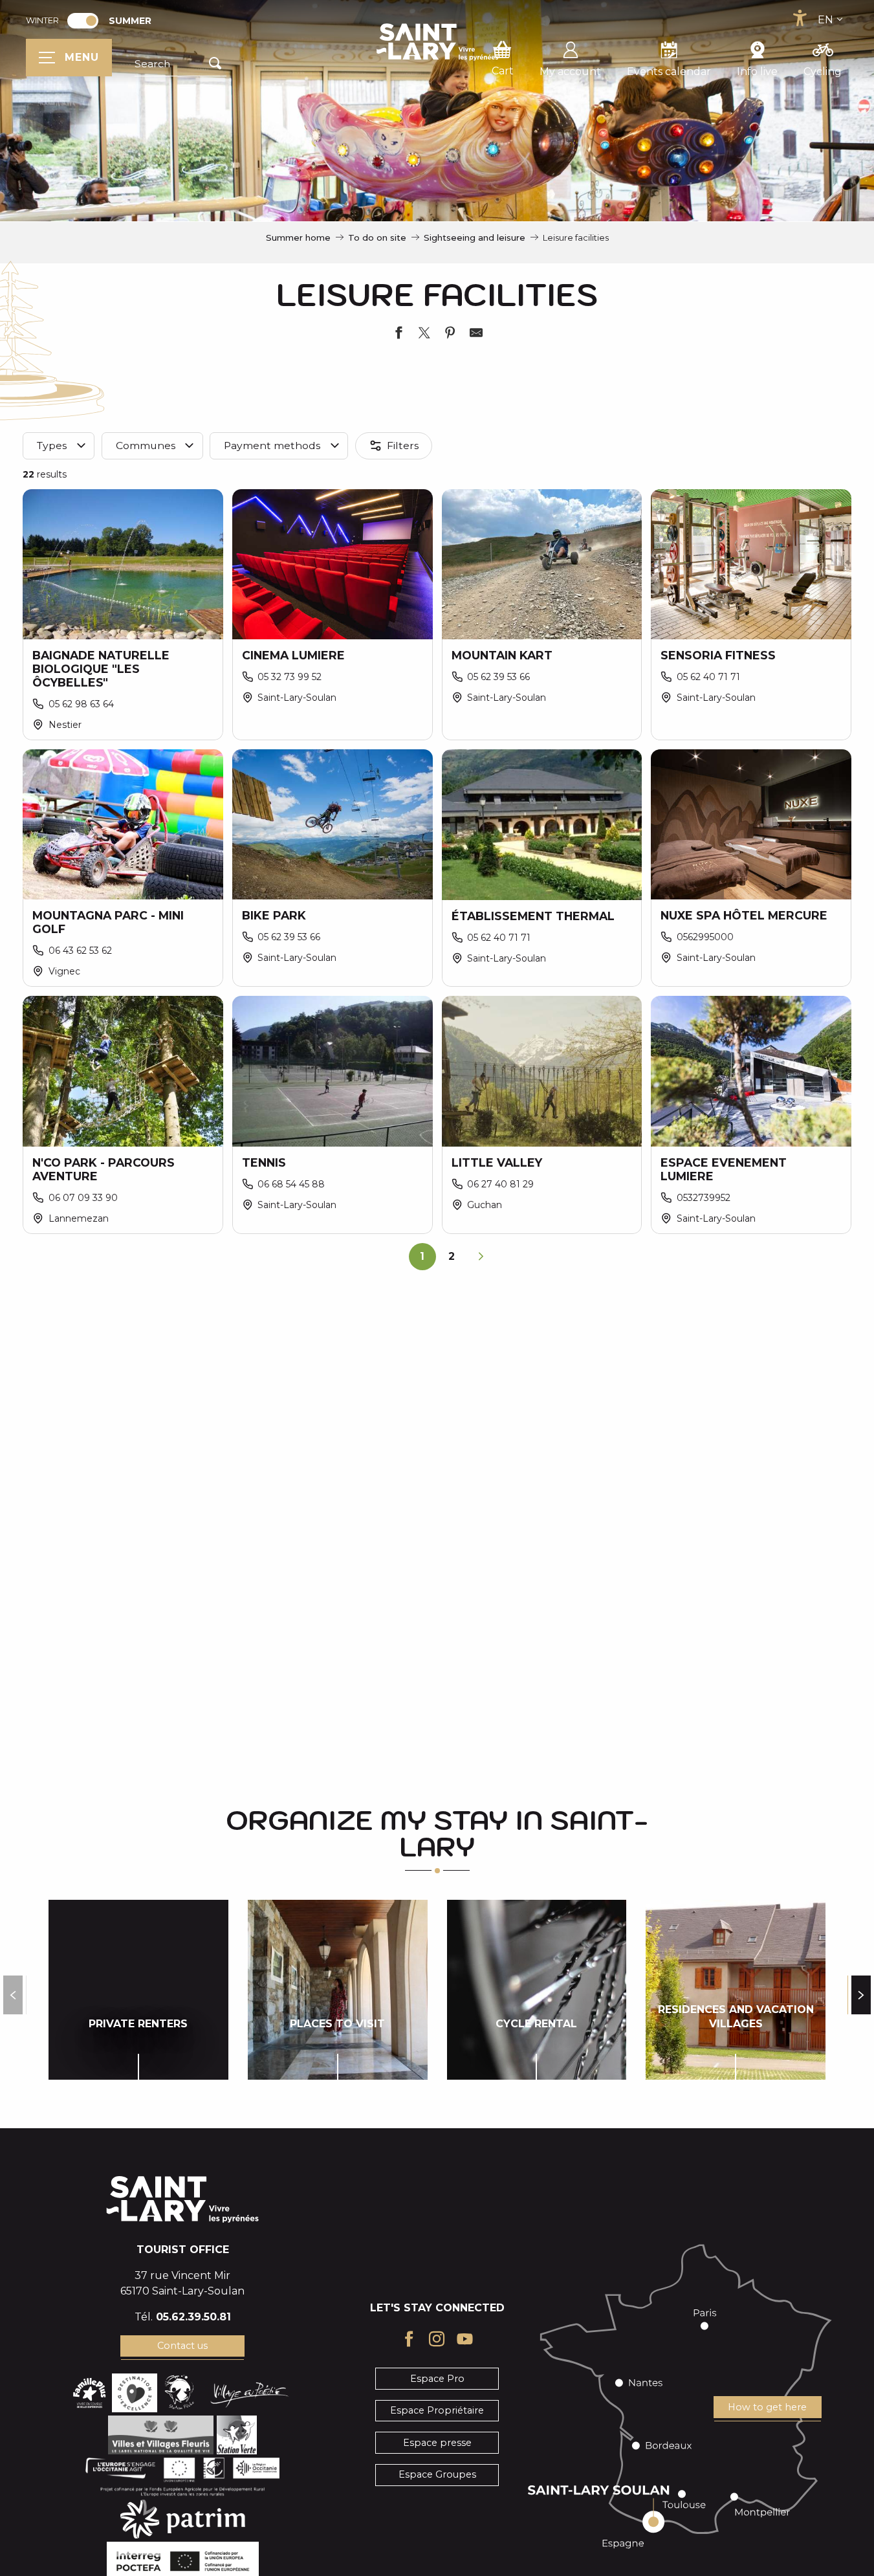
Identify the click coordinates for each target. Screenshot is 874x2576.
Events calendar (669, 72)
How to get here (767, 2407)
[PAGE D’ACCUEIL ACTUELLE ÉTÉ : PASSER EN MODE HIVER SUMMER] (83, 21)
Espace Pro (437, 2379)
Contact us (182, 2346)
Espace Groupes (437, 2474)
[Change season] (87, 21)
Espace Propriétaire (437, 2410)
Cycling (823, 72)
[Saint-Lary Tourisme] (437, 42)
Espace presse (437, 2443)
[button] (180, 64)
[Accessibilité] (800, 18)
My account (570, 72)
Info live (757, 72)
